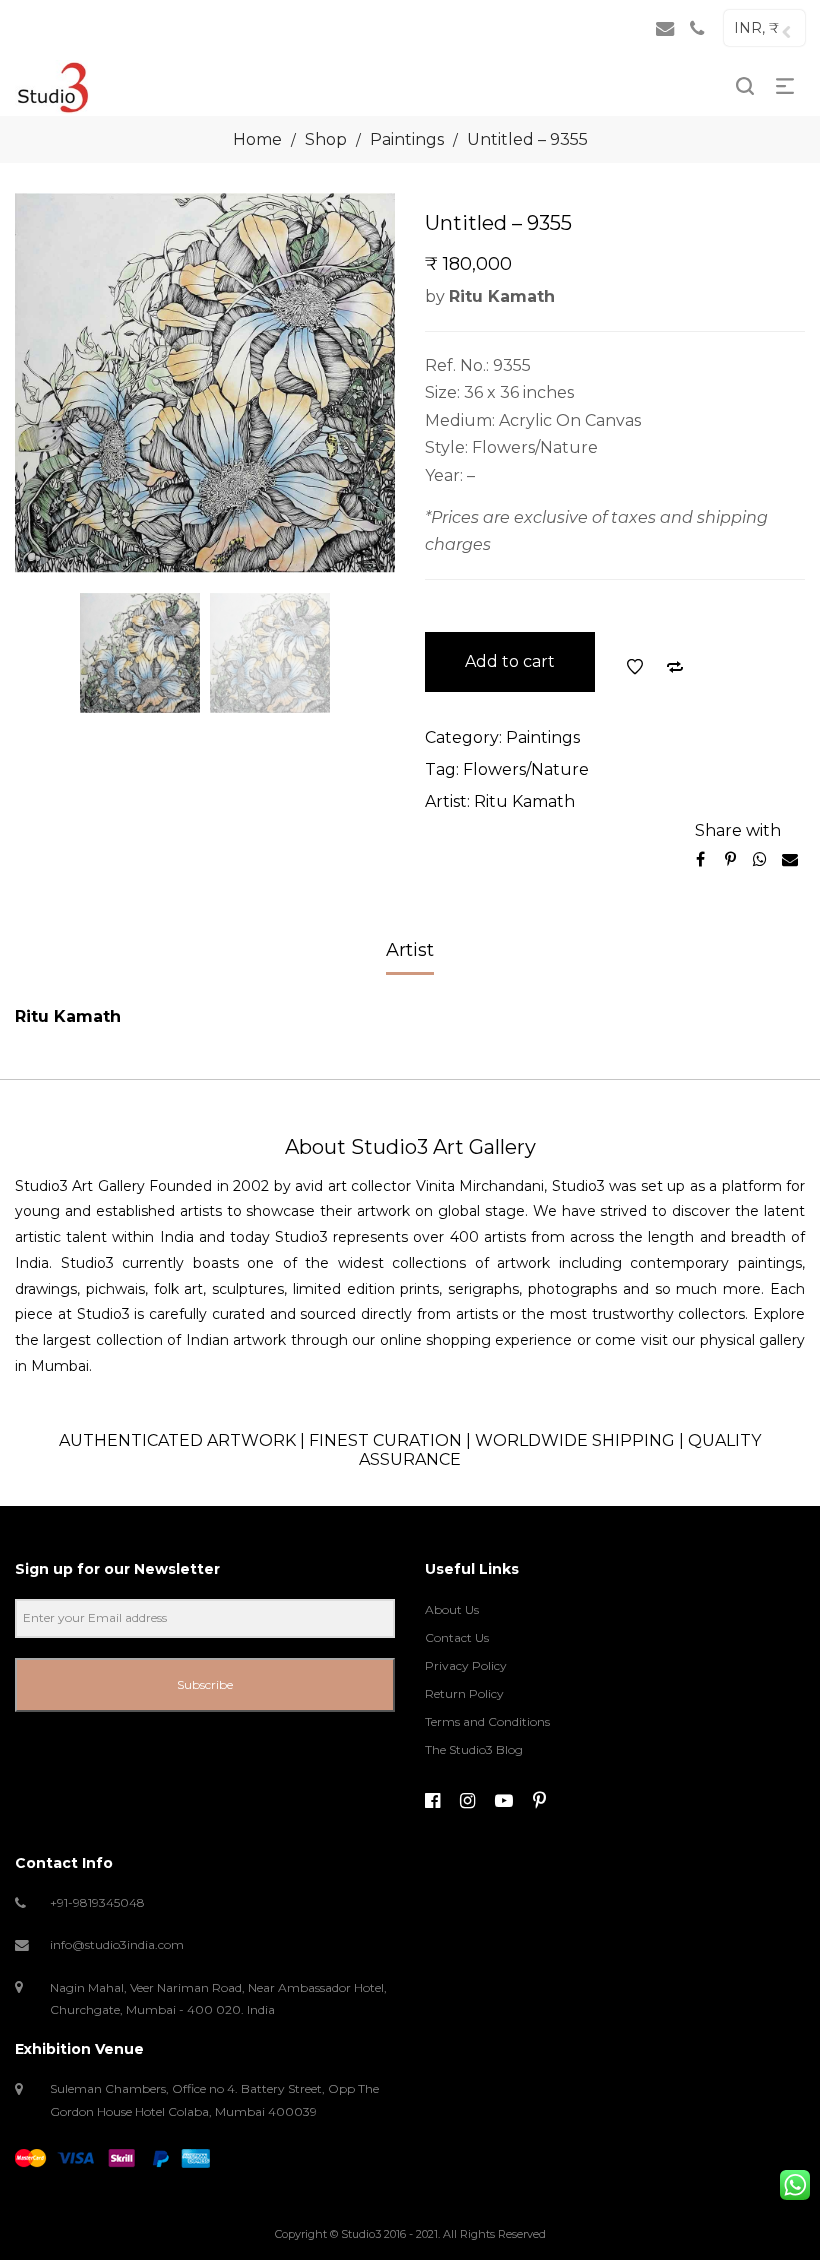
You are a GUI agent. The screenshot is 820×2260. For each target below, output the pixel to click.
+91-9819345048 (97, 1902)
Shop (326, 139)
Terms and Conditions (487, 1721)
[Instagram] (467, 1801)
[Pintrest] (539, 1801)
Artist (410, 950)
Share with (738, 830)
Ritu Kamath (524, 801)
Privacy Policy (466, 1665)
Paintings (407, 139)
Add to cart (510, 661)
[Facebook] (432, 1801)
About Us (452, 1609)
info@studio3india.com (117, 1944)
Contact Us (457, 1637)
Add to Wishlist (635, 667)
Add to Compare (675, 667)
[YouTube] (504, 1801)
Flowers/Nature (526, 769)
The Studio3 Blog (474, 1749)
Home (257, 139)
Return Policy (464, 1693)
